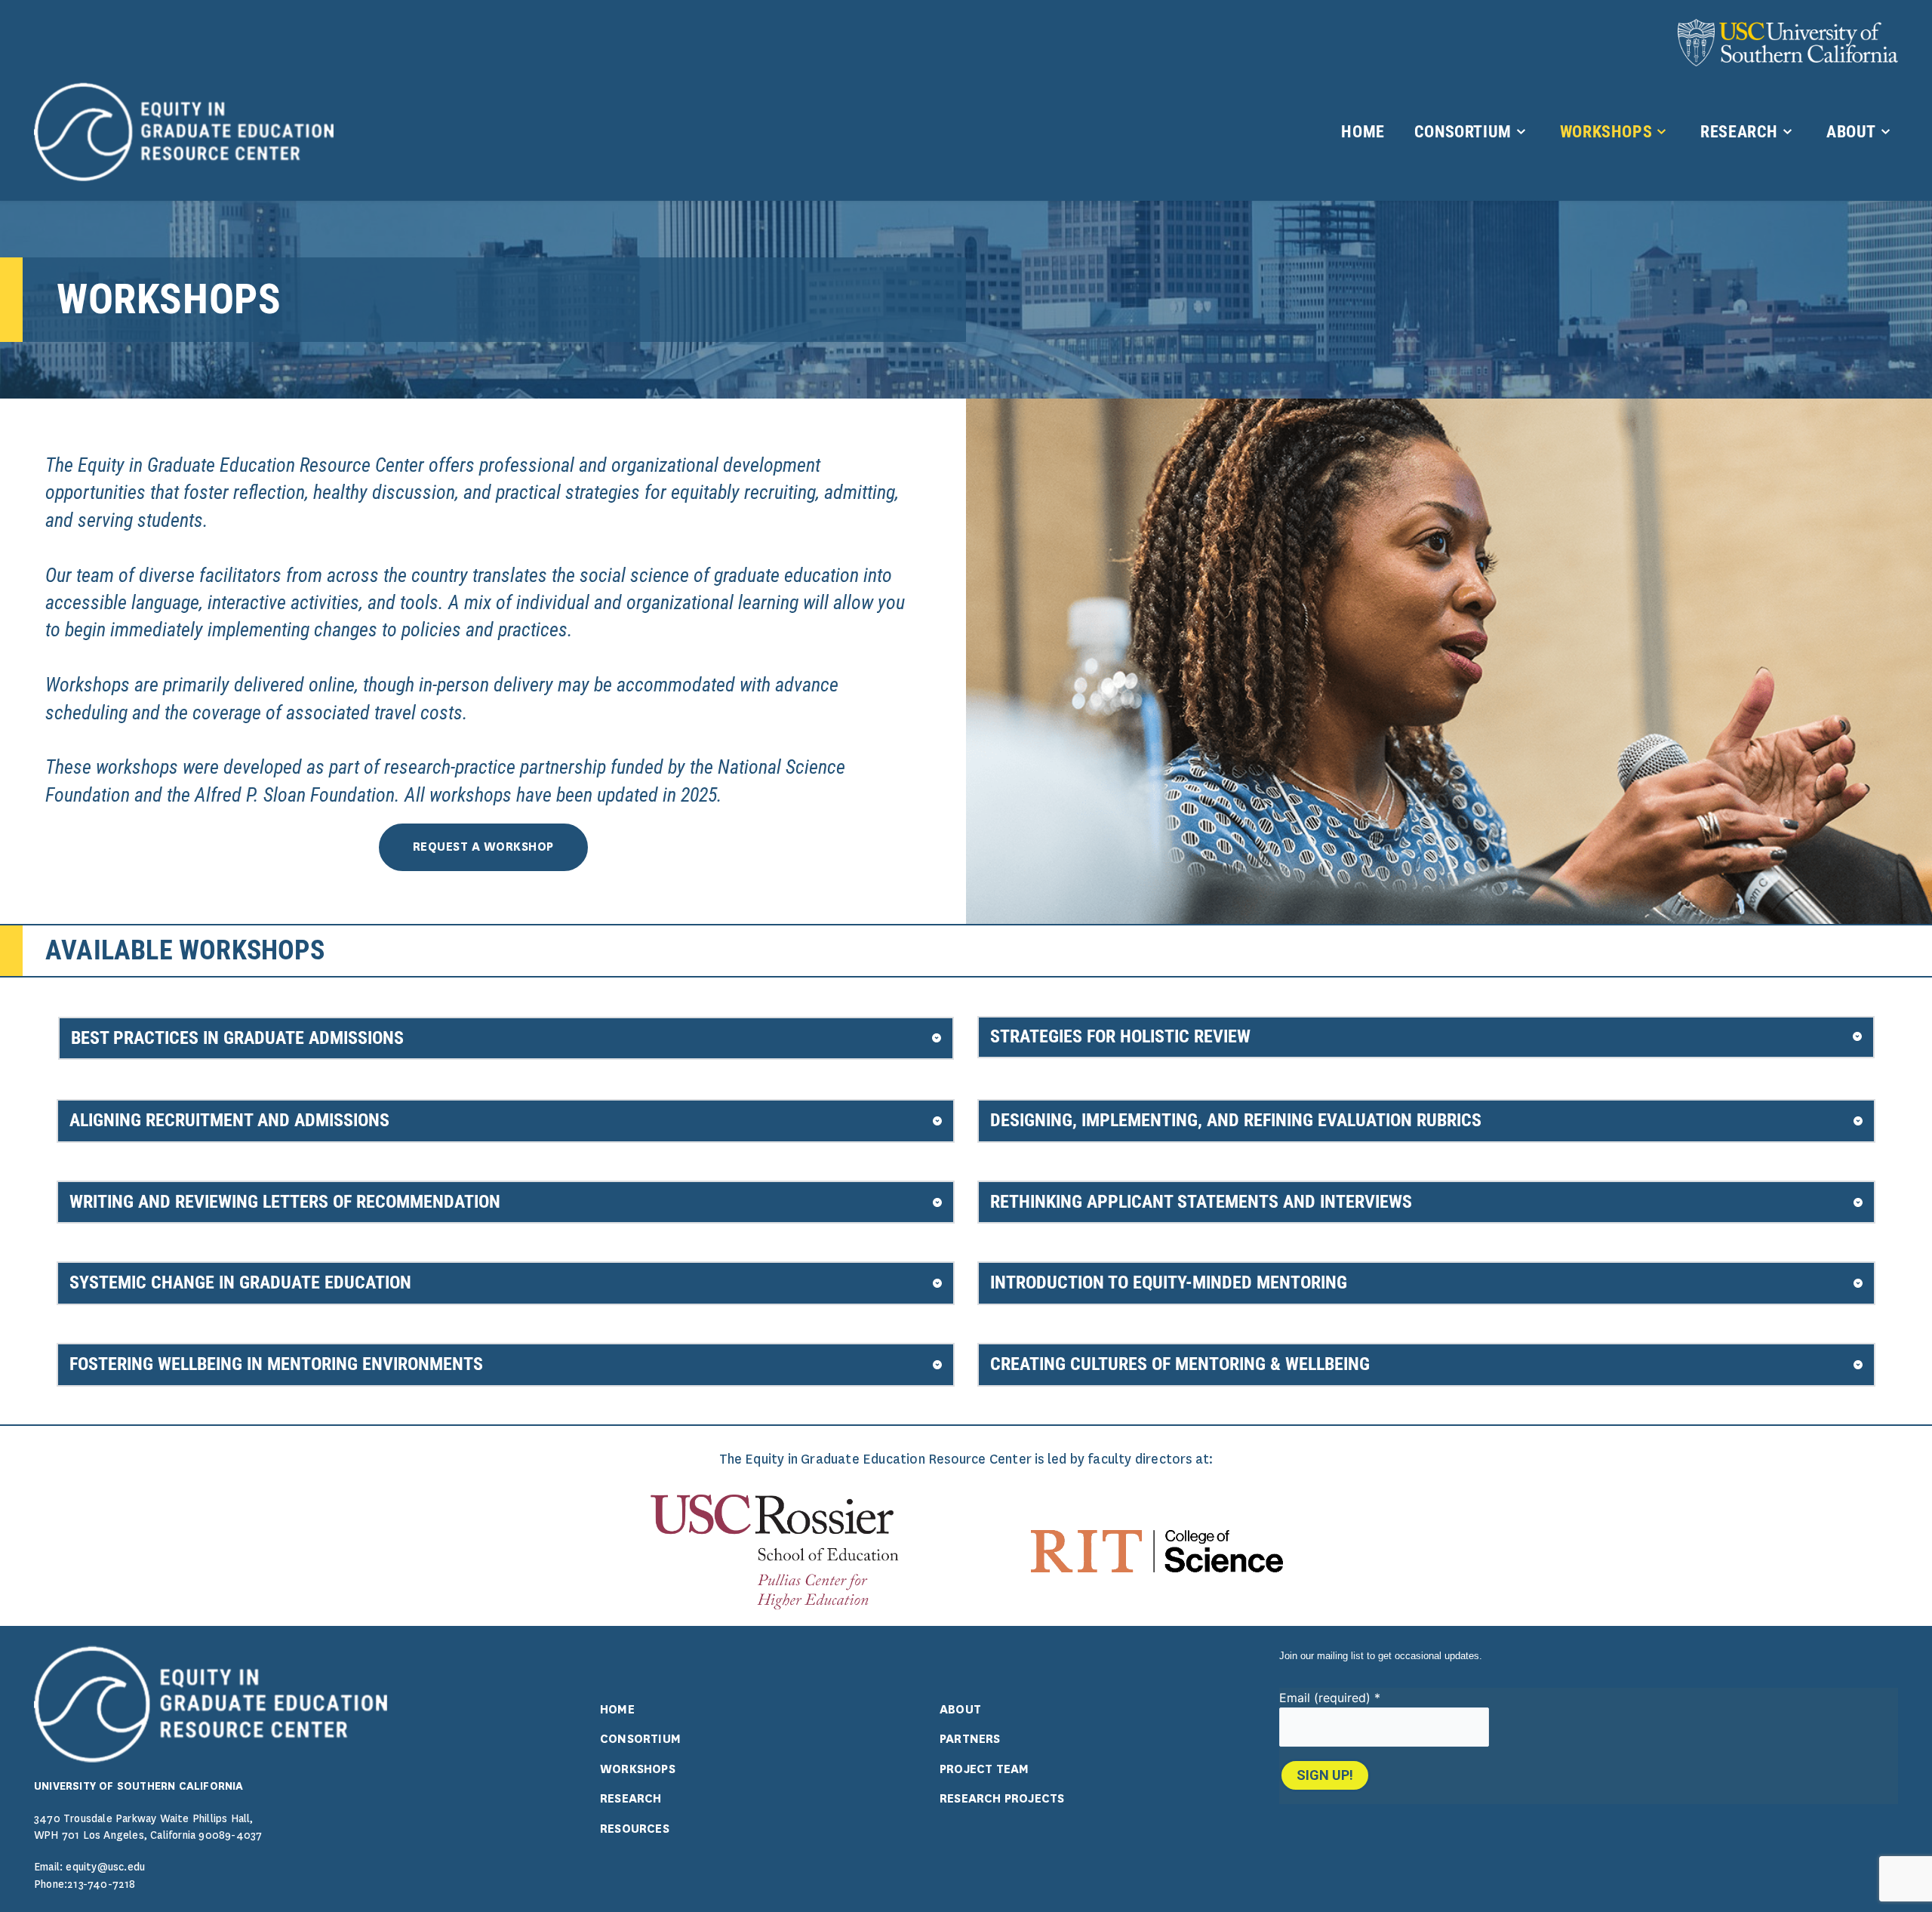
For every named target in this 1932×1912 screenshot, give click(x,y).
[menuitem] (1362, 132)
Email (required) (1330, 1698)
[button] (506, 1039)
